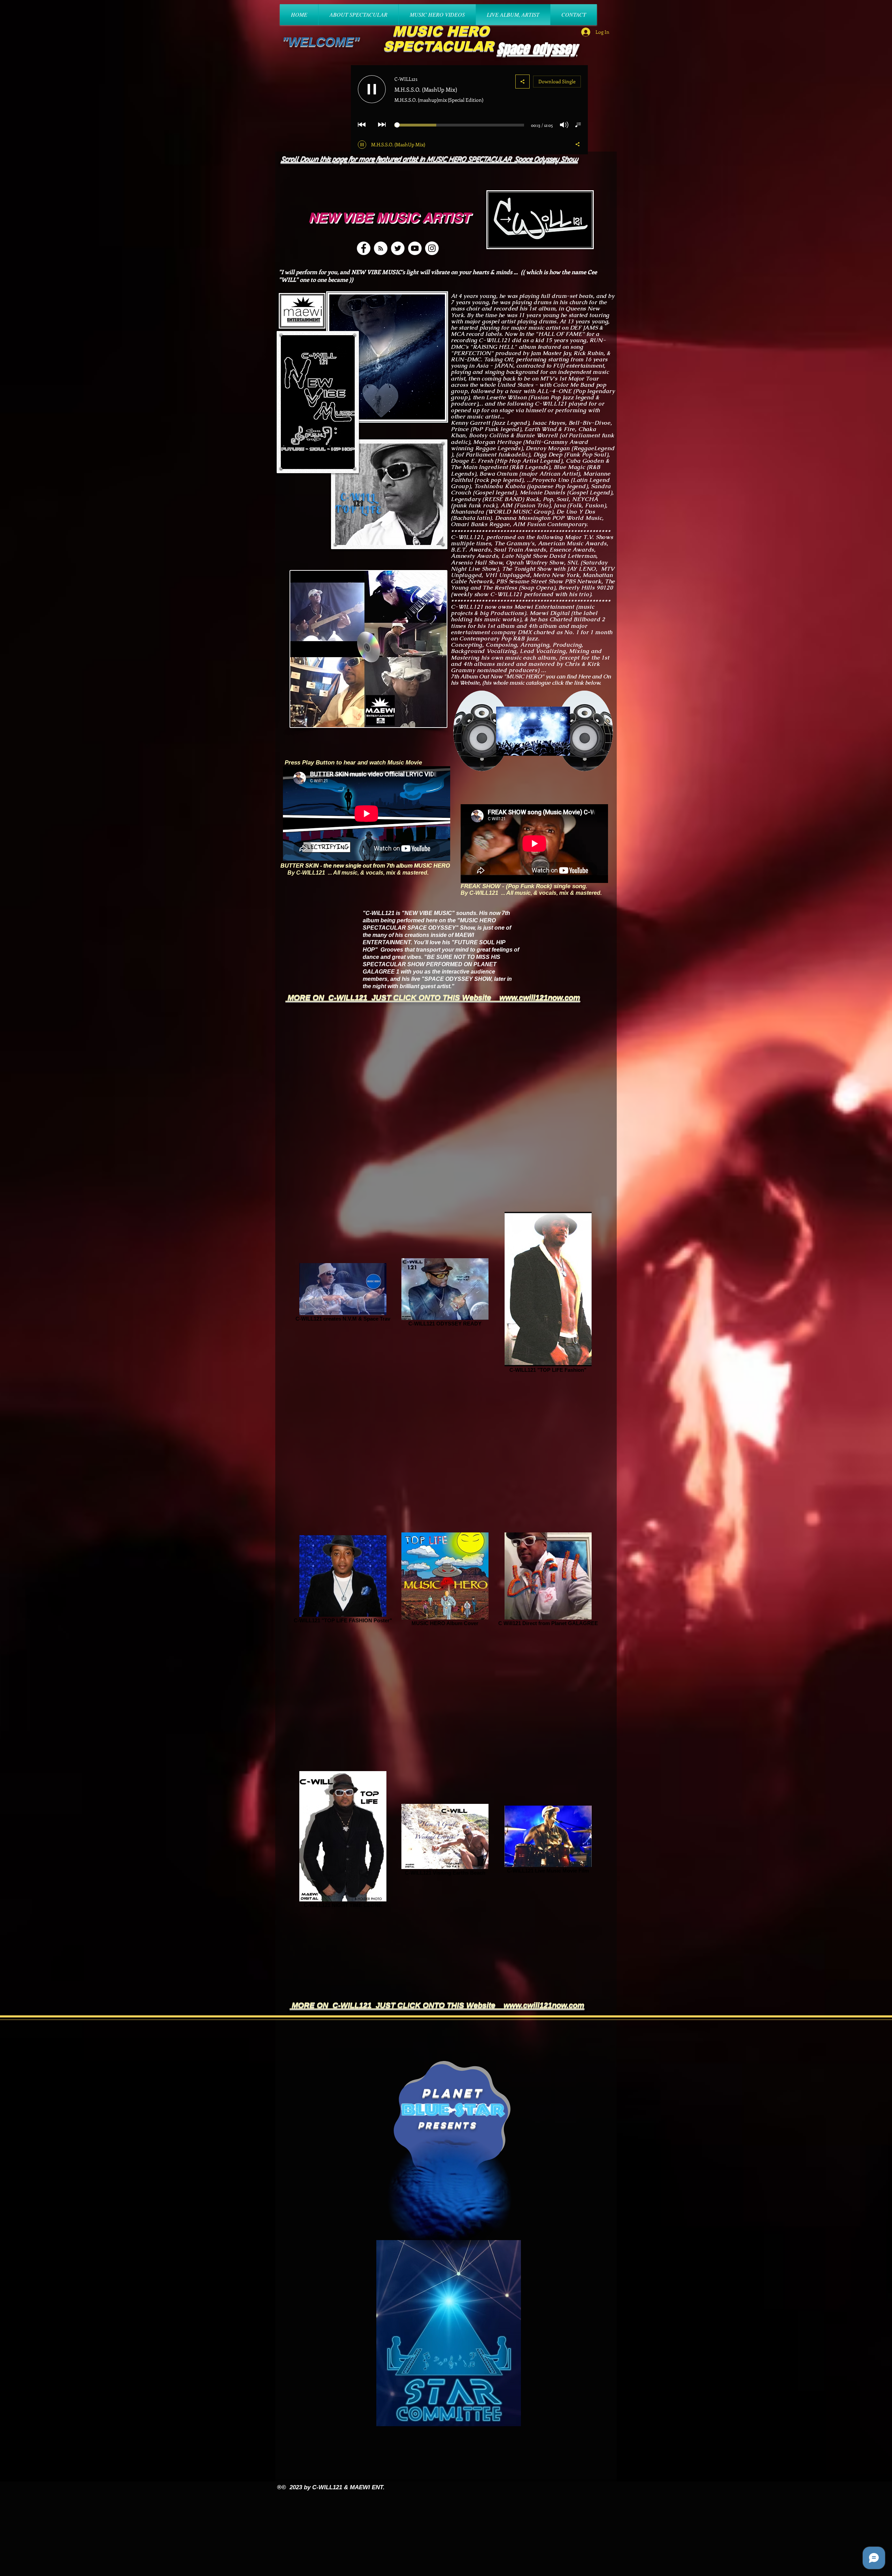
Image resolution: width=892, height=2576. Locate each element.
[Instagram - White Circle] (432, 248)
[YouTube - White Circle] (415, 248)
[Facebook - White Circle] (364, 248)
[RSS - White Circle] (381, 248)
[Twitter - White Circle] (398, 248)
